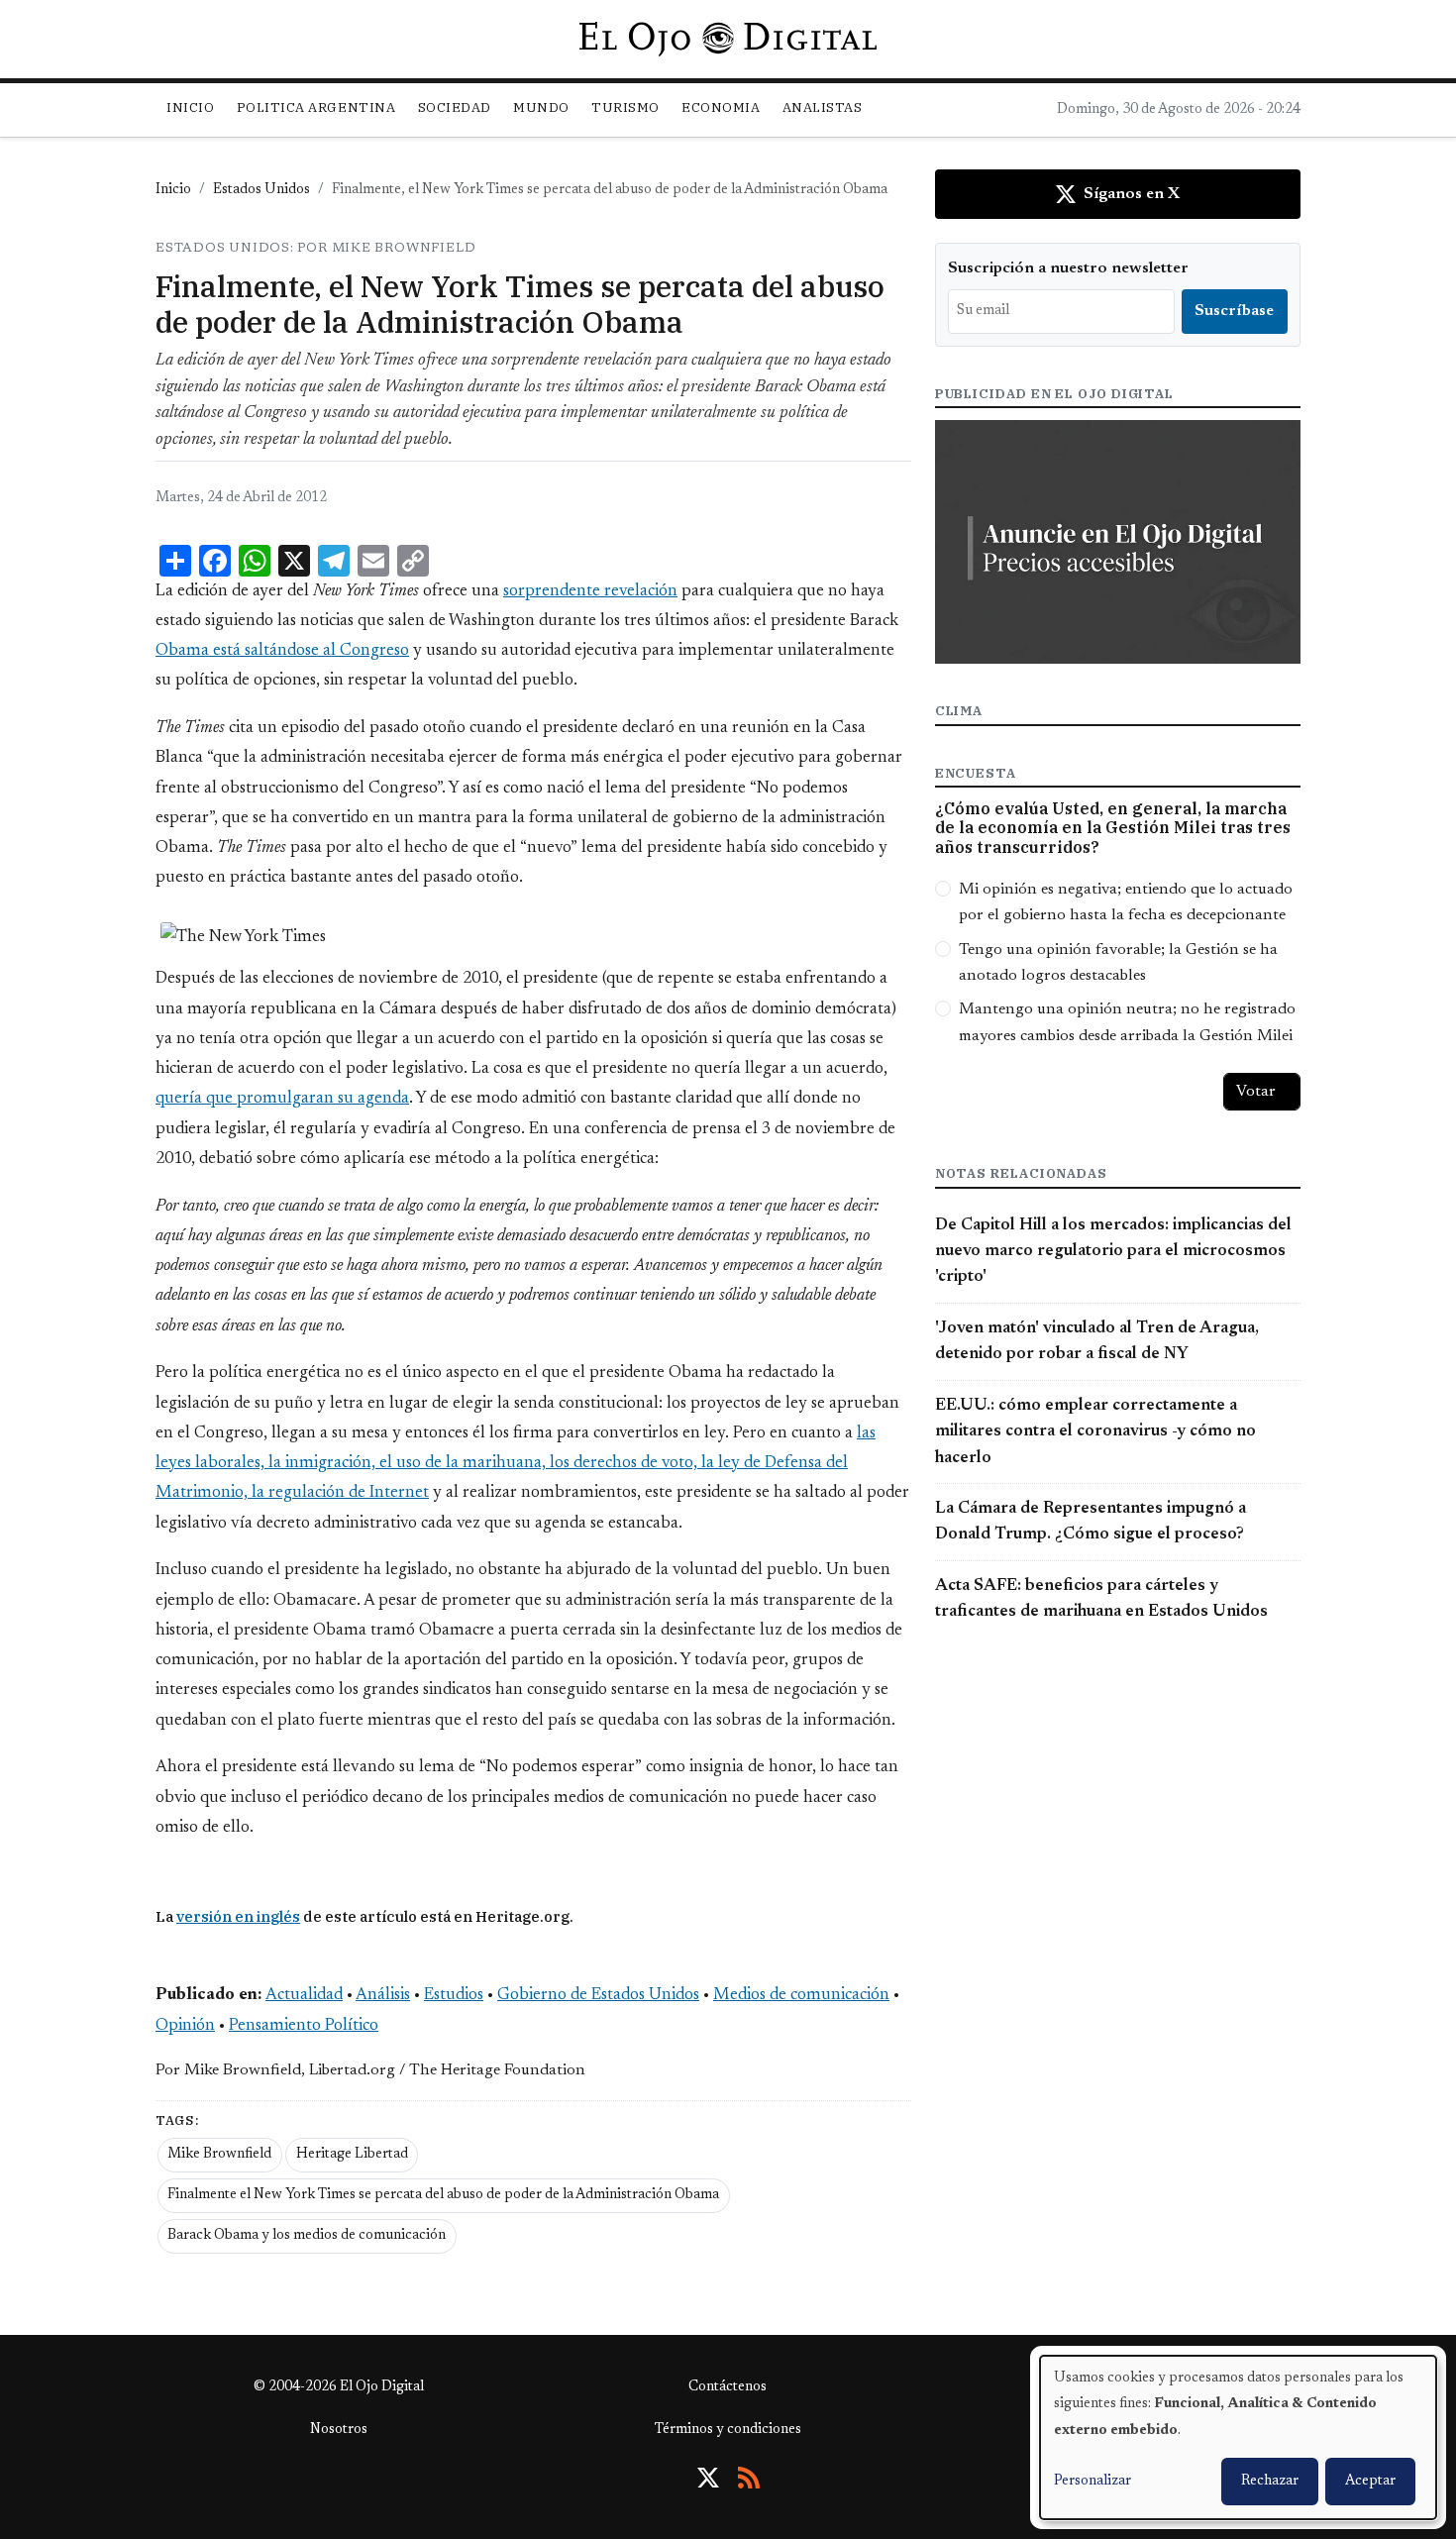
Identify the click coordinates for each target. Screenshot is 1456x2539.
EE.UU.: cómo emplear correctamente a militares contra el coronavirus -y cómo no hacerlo (1095, 1432)
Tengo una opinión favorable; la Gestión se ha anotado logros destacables (1118, 963)
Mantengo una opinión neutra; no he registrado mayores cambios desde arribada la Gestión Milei (1127, 1022)
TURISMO (625, 107)
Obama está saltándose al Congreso (282, 651)
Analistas (823, 107)
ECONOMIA (721, 107)
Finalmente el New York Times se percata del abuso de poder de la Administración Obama (443, 2195)
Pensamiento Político (304, 2026)
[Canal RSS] (749, 2478)
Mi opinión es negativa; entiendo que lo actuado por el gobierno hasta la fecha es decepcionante (1126, 902)
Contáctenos (728, 2387)
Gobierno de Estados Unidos (598, 1995)
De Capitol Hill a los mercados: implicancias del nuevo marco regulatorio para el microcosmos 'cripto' (1113, 1252)
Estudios (454, 1995)
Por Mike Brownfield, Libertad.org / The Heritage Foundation (370, 2070)
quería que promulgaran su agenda (282, 1099)
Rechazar (1270, 2482)
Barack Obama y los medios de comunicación (307, 2236)
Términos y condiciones (728, 2430)
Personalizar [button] (1092, 2482)
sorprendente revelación (590, 591)
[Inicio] (728, 39)
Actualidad (304, 1995)
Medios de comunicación (801, 1995)
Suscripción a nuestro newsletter (1068, 268)
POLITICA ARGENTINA (316, 107)
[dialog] (1238, 2437)
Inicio (190, 107)
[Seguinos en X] (708, 2478)
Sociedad (455, 107)
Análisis (383, 1995)
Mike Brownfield (219, 2155)
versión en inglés (238, 1916)
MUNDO (541, 107)
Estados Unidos (261, 190)
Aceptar (1370, 2482)
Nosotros (339, 2430)
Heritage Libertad (352, 2155)
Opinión (185, 2026)
